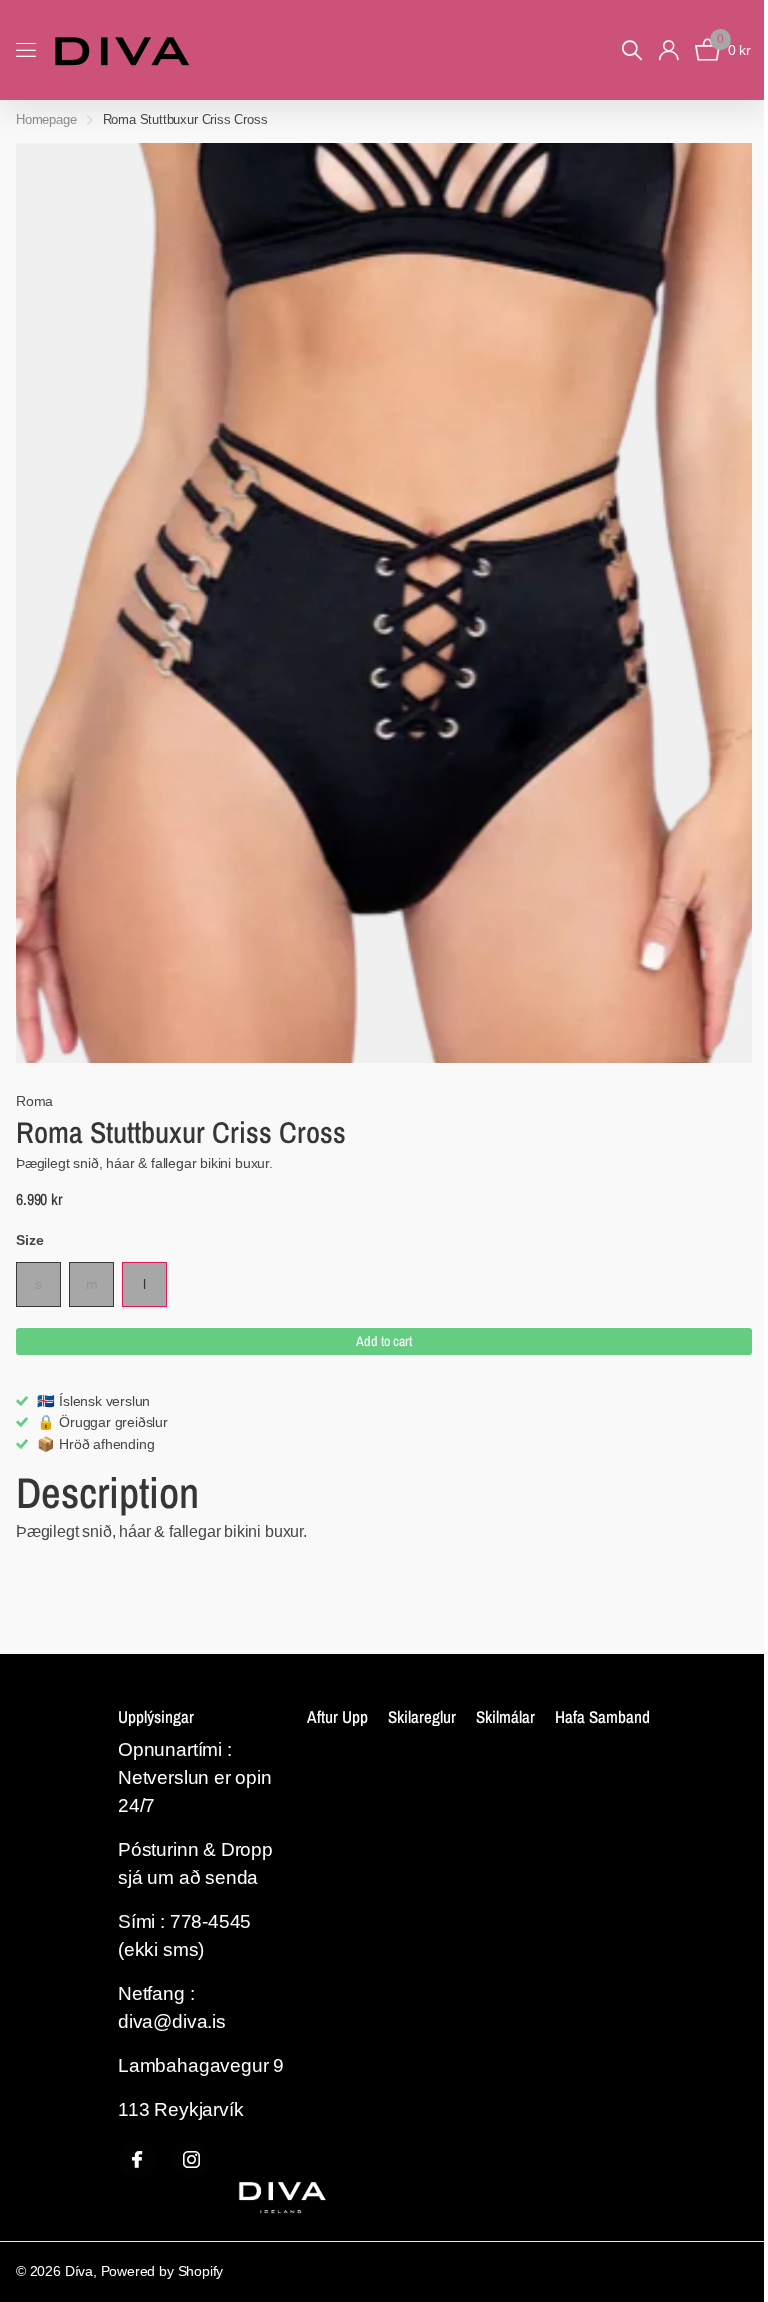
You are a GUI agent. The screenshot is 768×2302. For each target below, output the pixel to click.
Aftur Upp (337, 1716)
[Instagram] (191, 2160)
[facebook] (137, 2160)
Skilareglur (422, 1716)
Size (29, 1240)
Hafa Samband (602, 1716)
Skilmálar (505, 1716)
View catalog (27, 50)
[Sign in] (668, 50)
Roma (34, 1101)
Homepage (46, 119)
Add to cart (383, 1341)
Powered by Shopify (162, 2271)
